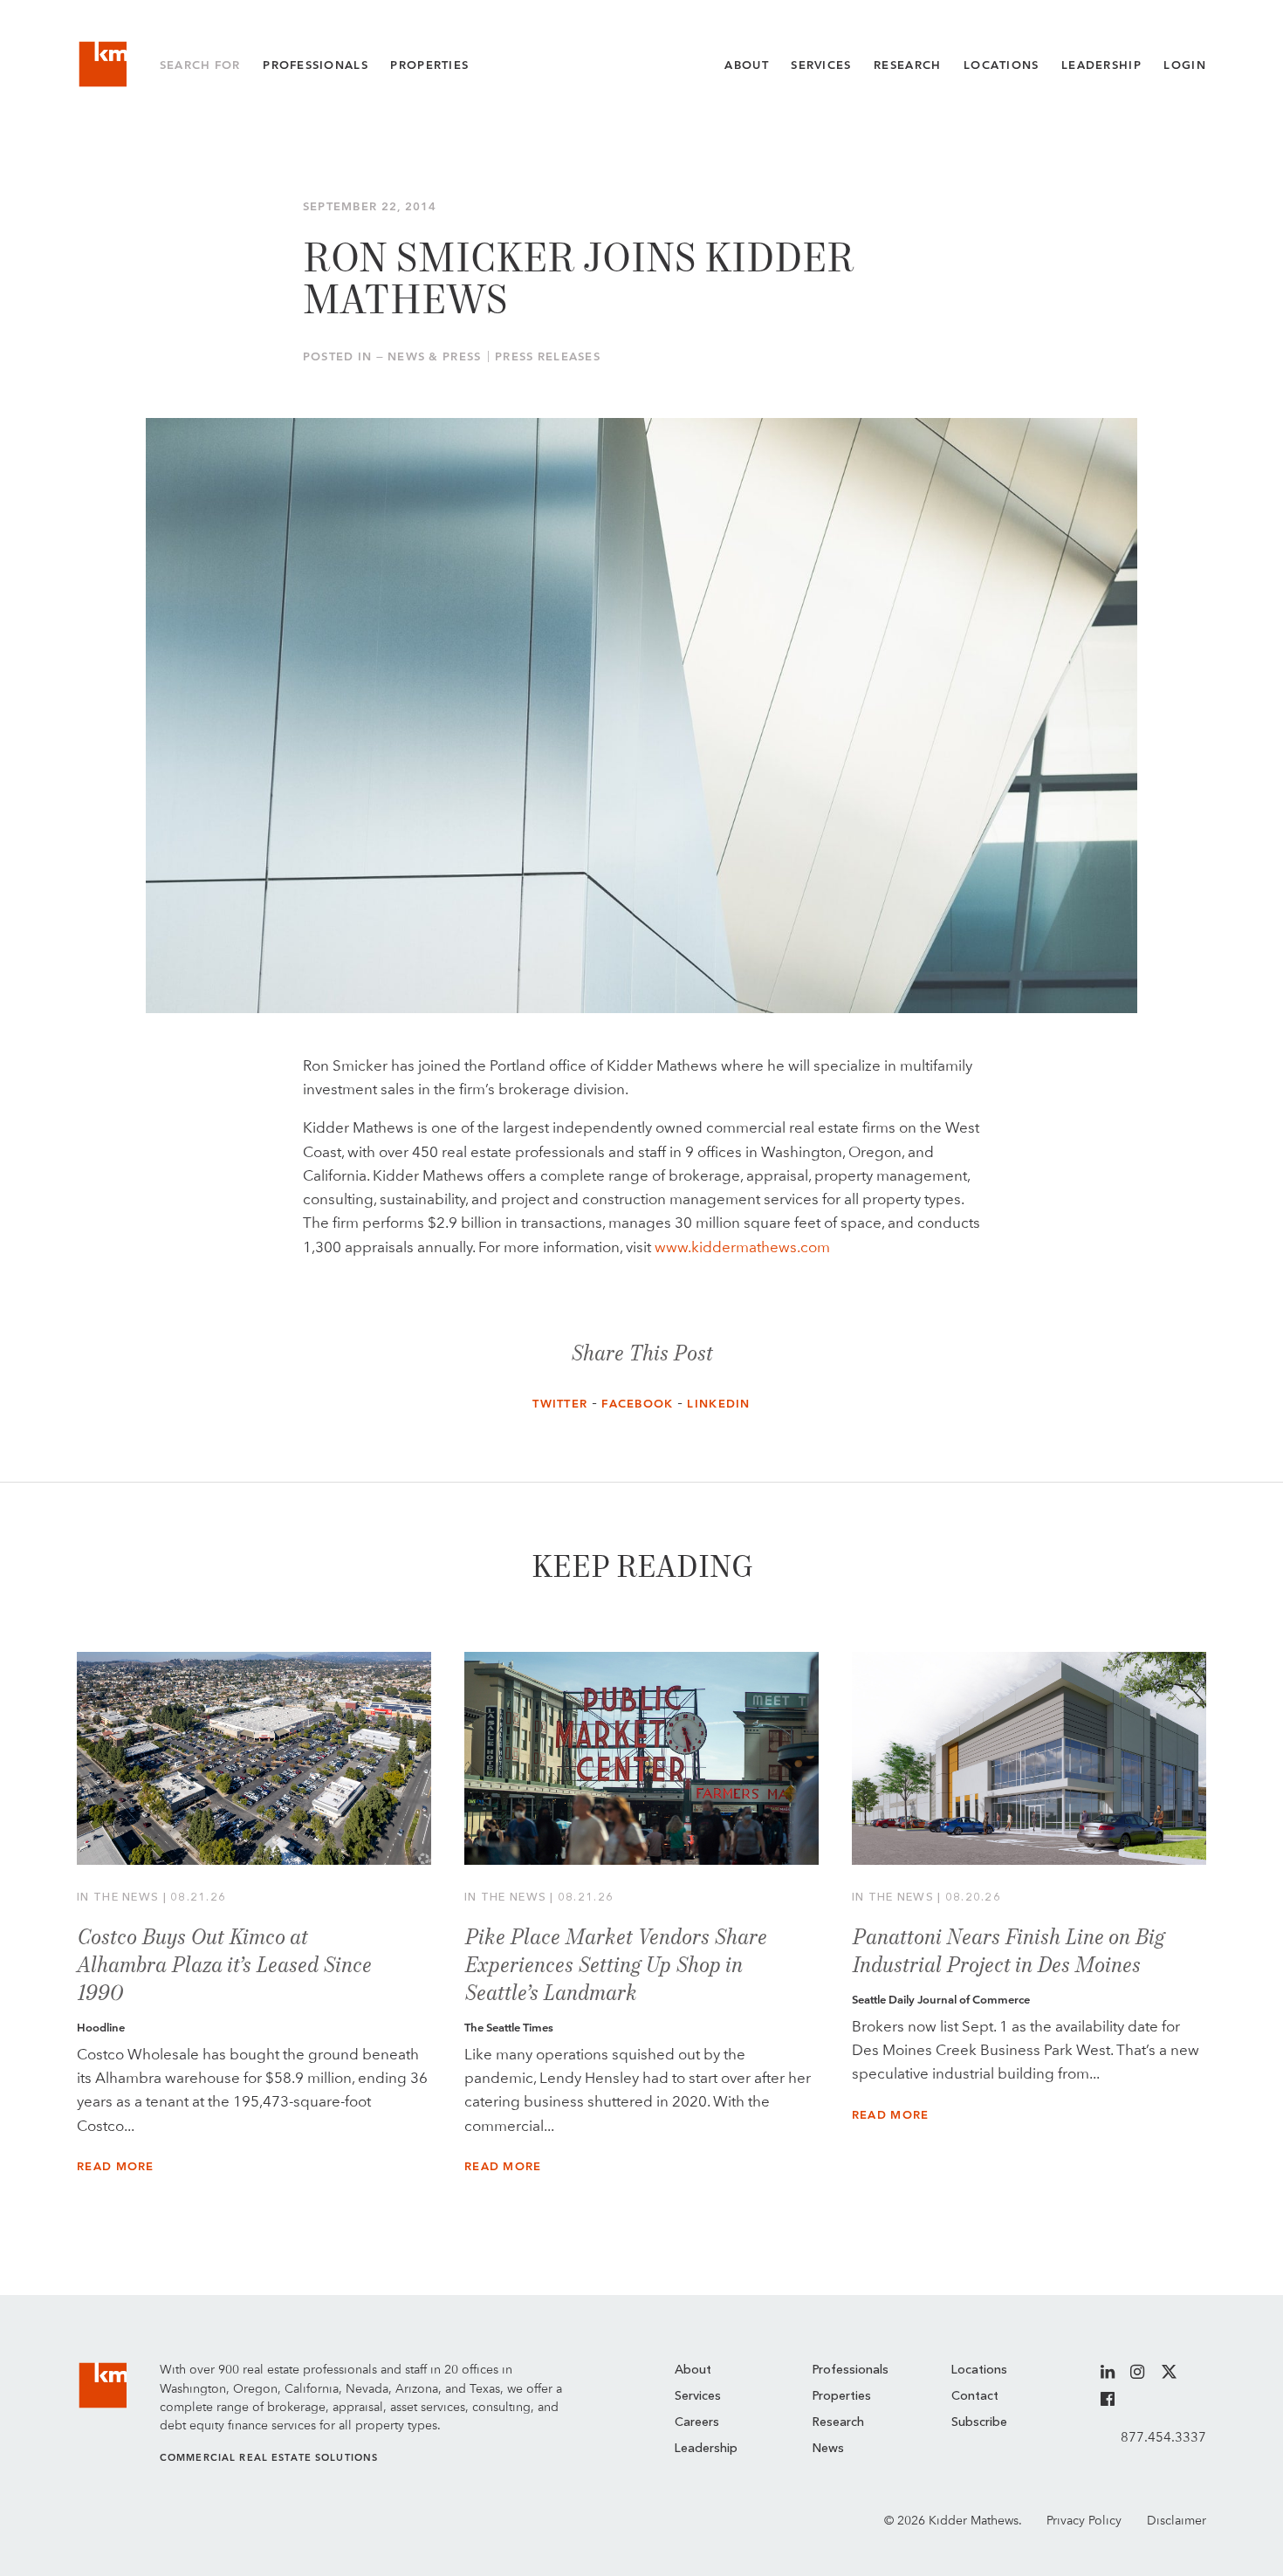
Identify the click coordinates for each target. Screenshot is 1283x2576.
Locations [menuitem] (979, 2370)
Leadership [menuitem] (706, 2449)
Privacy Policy (1084, 2520)
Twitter (560, 1404)
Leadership (1101, 65)
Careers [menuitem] (697, 2422)
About (746, 65)
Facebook (637, 1404)
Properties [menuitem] (842, 2396)
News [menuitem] (828, 2449)
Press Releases (548, 356)
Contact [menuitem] (975, 2396)
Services (821, 65)
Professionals (316, 65)
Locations (1002, 65)
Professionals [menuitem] (851, 2370)
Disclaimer (1177, 2520)
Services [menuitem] (698, 2396)
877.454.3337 (1163, 2437)
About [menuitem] (693, 2370)
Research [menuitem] (838, 2422)
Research (907, 65)
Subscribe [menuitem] (979, 2422)
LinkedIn (718, 1404)
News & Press (434, 356)
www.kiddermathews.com (742, 1247)
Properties (429, 65)
